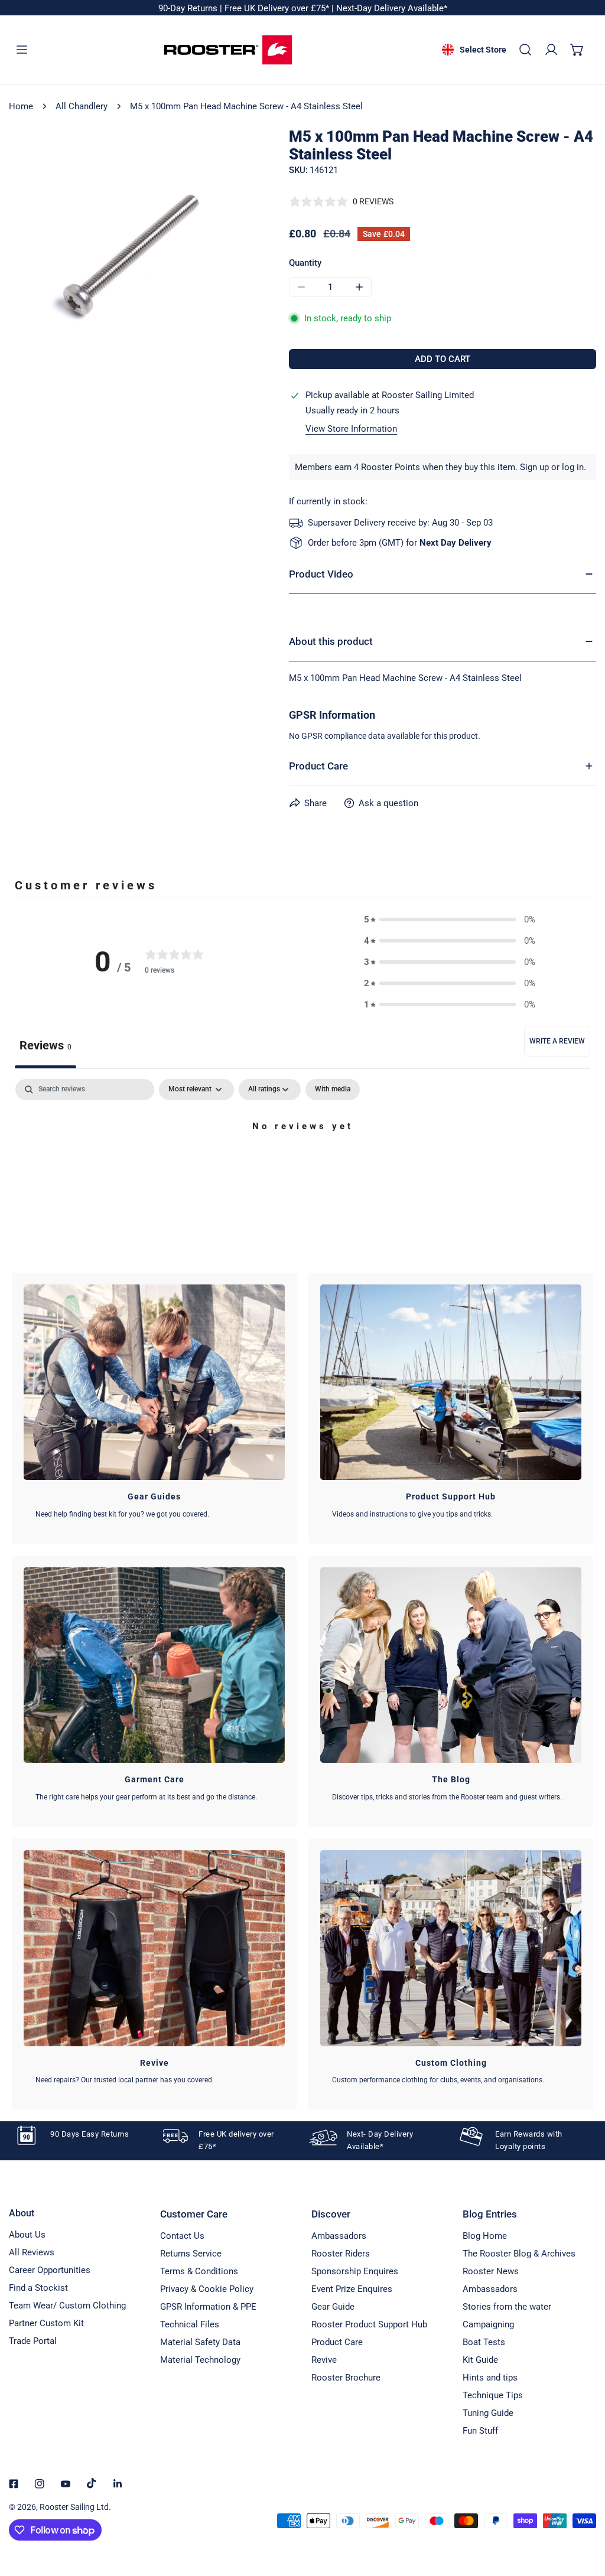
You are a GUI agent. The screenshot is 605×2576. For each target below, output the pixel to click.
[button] (577, 50)
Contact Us (182, 2236)
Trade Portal (33, 2341)
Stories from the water (507, 2307)
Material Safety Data (200, 2342)
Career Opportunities (50, 2270)
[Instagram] (40, 2484)
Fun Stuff (480, 2431)
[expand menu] (22, 50)
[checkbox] (333, 1090)
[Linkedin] (118, 2484)
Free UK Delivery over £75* (278, 8)
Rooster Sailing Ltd (74, 2507)
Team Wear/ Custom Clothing (67, 2306)
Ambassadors (339, 2236)
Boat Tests (484, 2342)
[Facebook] (14, 2484)
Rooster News (491, 2271)
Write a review (557, 1041)
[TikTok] (92, 2483)
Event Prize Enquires (352, 2289)
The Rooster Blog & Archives (519, 2254)
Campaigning (488, 2324)
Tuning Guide (488, 2413)
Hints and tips (490, 2378)
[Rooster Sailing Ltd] (228, 50)
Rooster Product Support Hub (369, 2324)
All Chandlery (82, 106)
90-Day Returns (189, 8)
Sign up (534, 467)
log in (573, 467)
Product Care (337, 2342)
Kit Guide (480, 2360)
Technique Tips (493, 2395)
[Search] (525, 50)
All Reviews (32, 2252)
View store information (351, 429)
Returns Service (191, 2254)
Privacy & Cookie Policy (207, 2289)
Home (21, 106)
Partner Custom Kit (46, 2323)
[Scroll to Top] (584, 2513)
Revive (324, 2360)
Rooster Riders (341, 2254)
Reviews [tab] (45, 1045)
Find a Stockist (38, 2288)
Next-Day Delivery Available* (392, 8)
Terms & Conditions (199, 2271)
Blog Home (485, 2236)
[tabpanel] (302, 1167)
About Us (27, 2235)
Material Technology (200, 2360)
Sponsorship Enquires (355, 2271)
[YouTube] (66, 2484)
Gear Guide (333, 2307)
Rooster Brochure (346, 2378)
